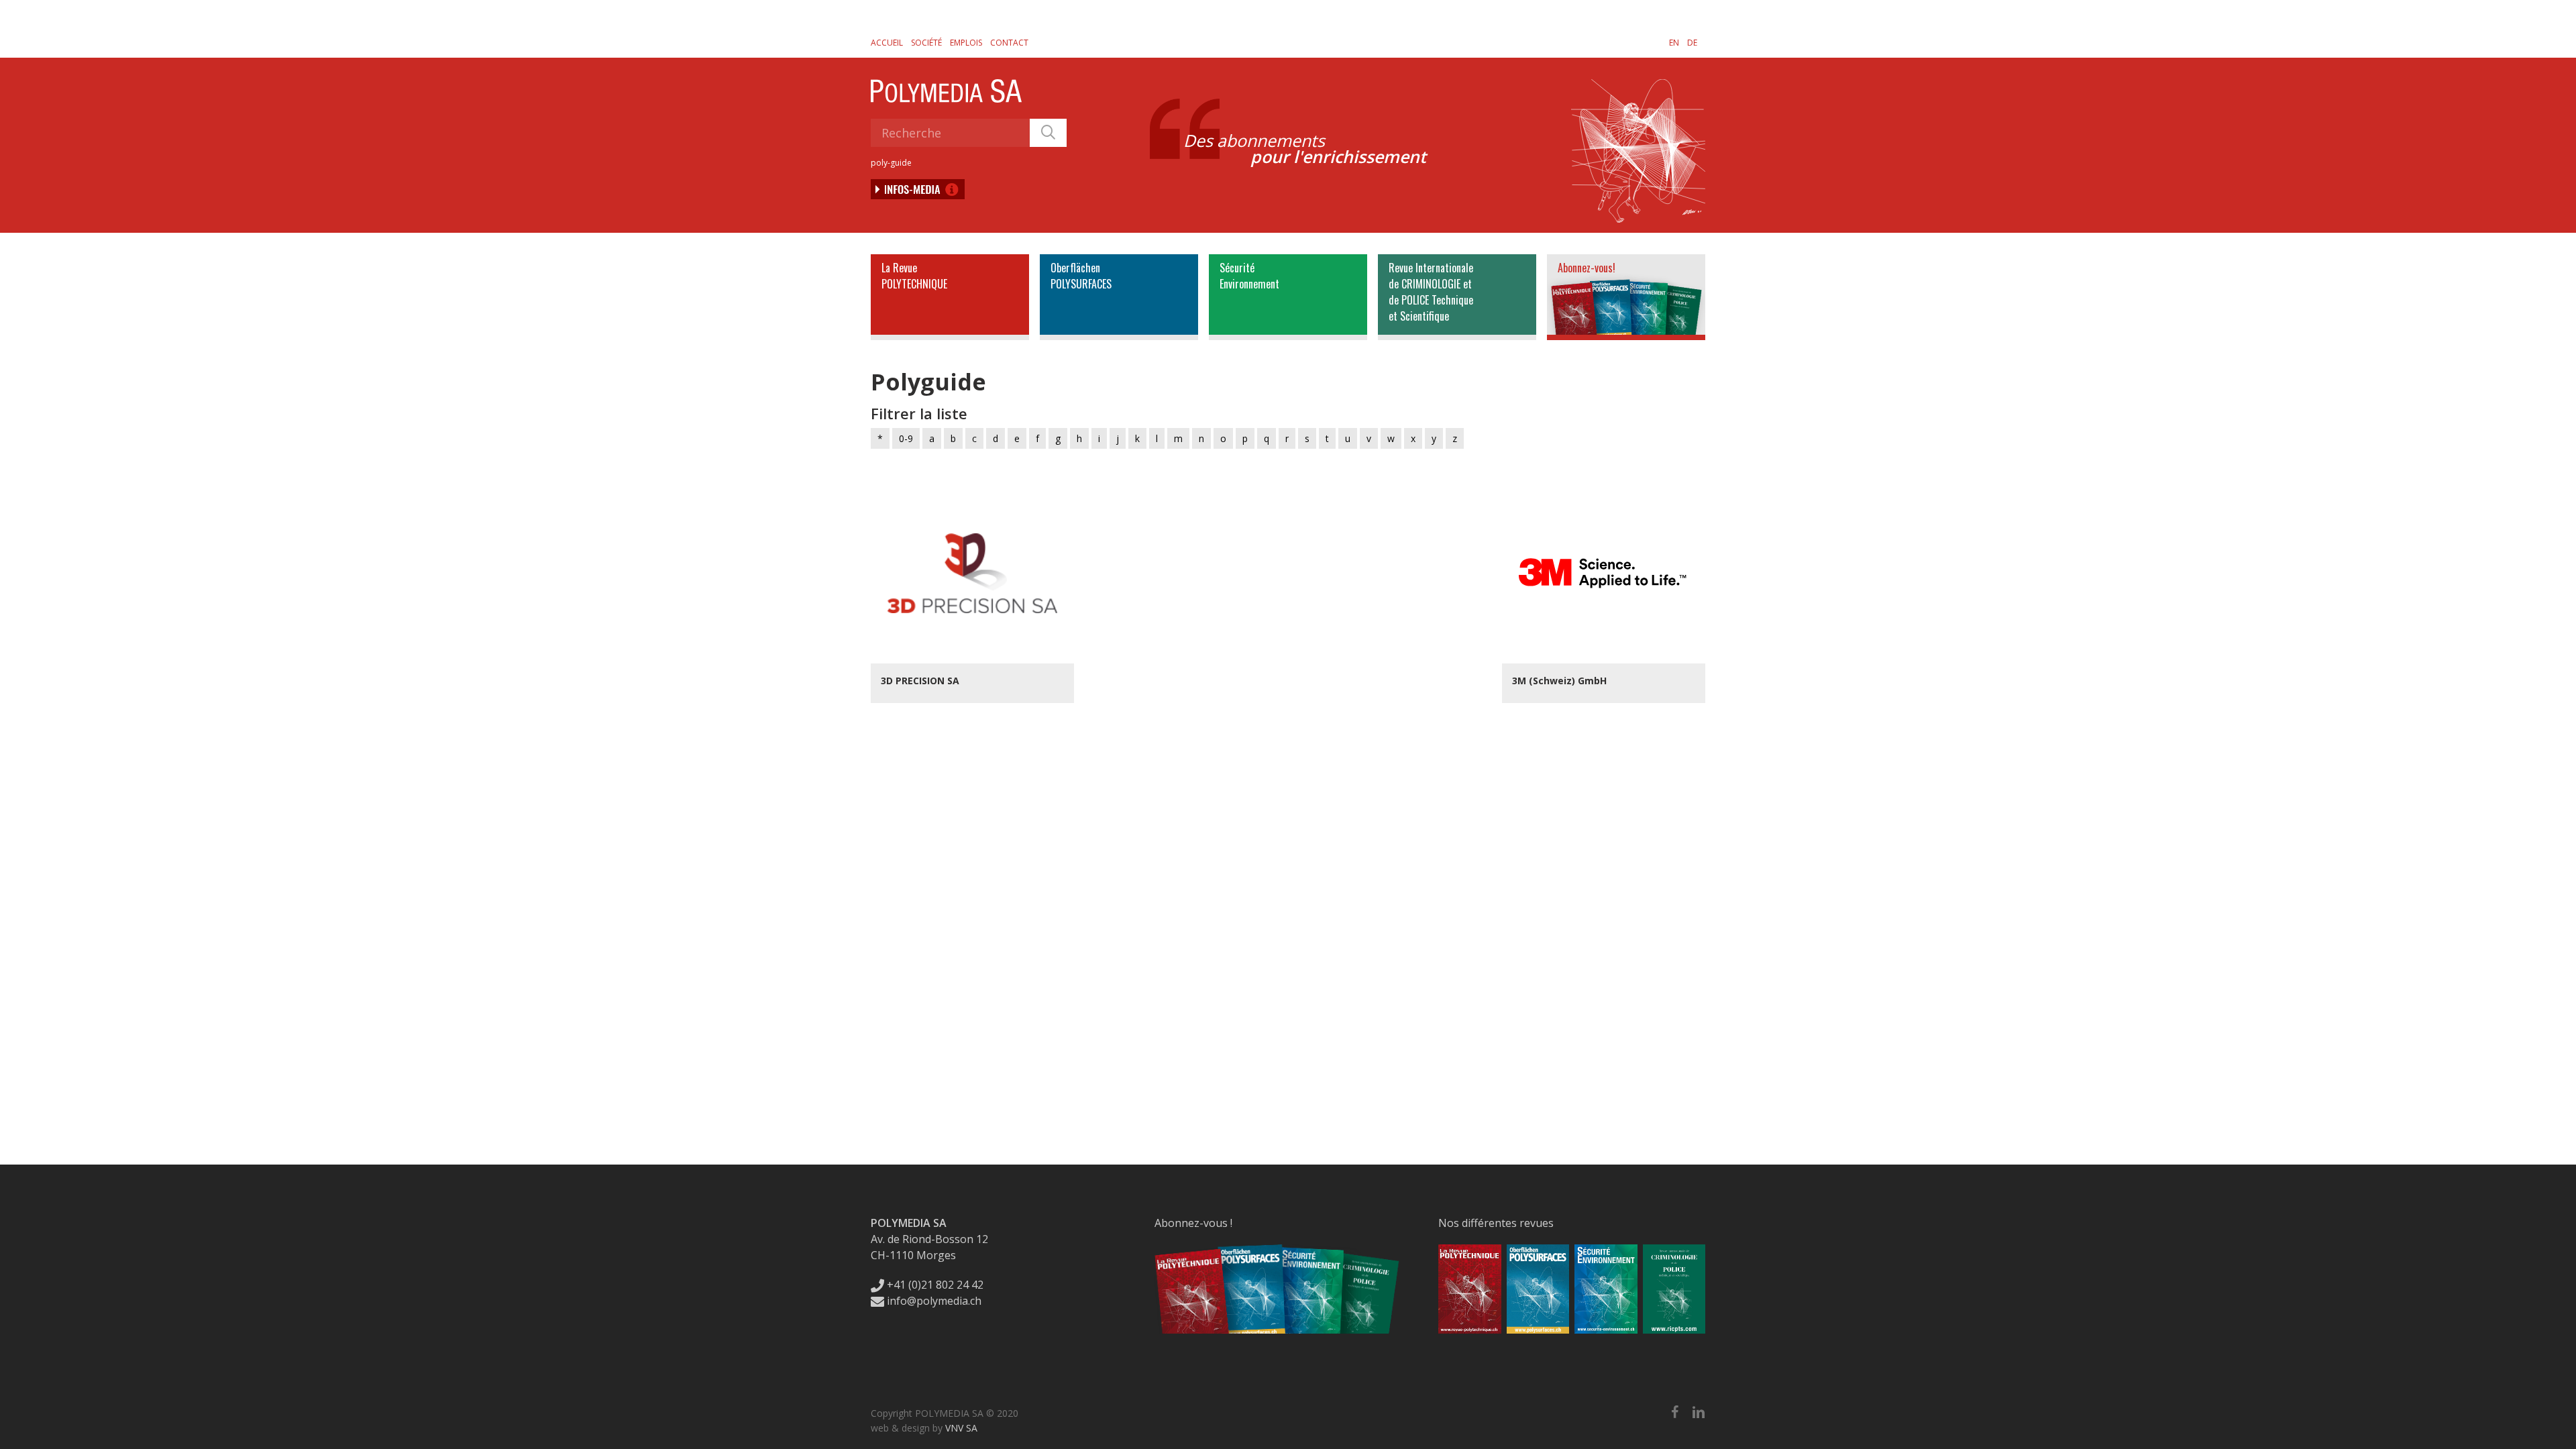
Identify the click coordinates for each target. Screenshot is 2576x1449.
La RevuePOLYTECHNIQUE (914, 276)
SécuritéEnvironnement (1249, 276)
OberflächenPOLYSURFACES (1081, 276)
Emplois (966, 43)
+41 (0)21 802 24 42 (934, 1285)
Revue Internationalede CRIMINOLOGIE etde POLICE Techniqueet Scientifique (1431, 292)
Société (926, 43)
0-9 (906, 438)
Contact (1009, 43)
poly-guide (891, 163)
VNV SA (961, 1428)
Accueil (887, 43)
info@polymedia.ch (934, 1301)
